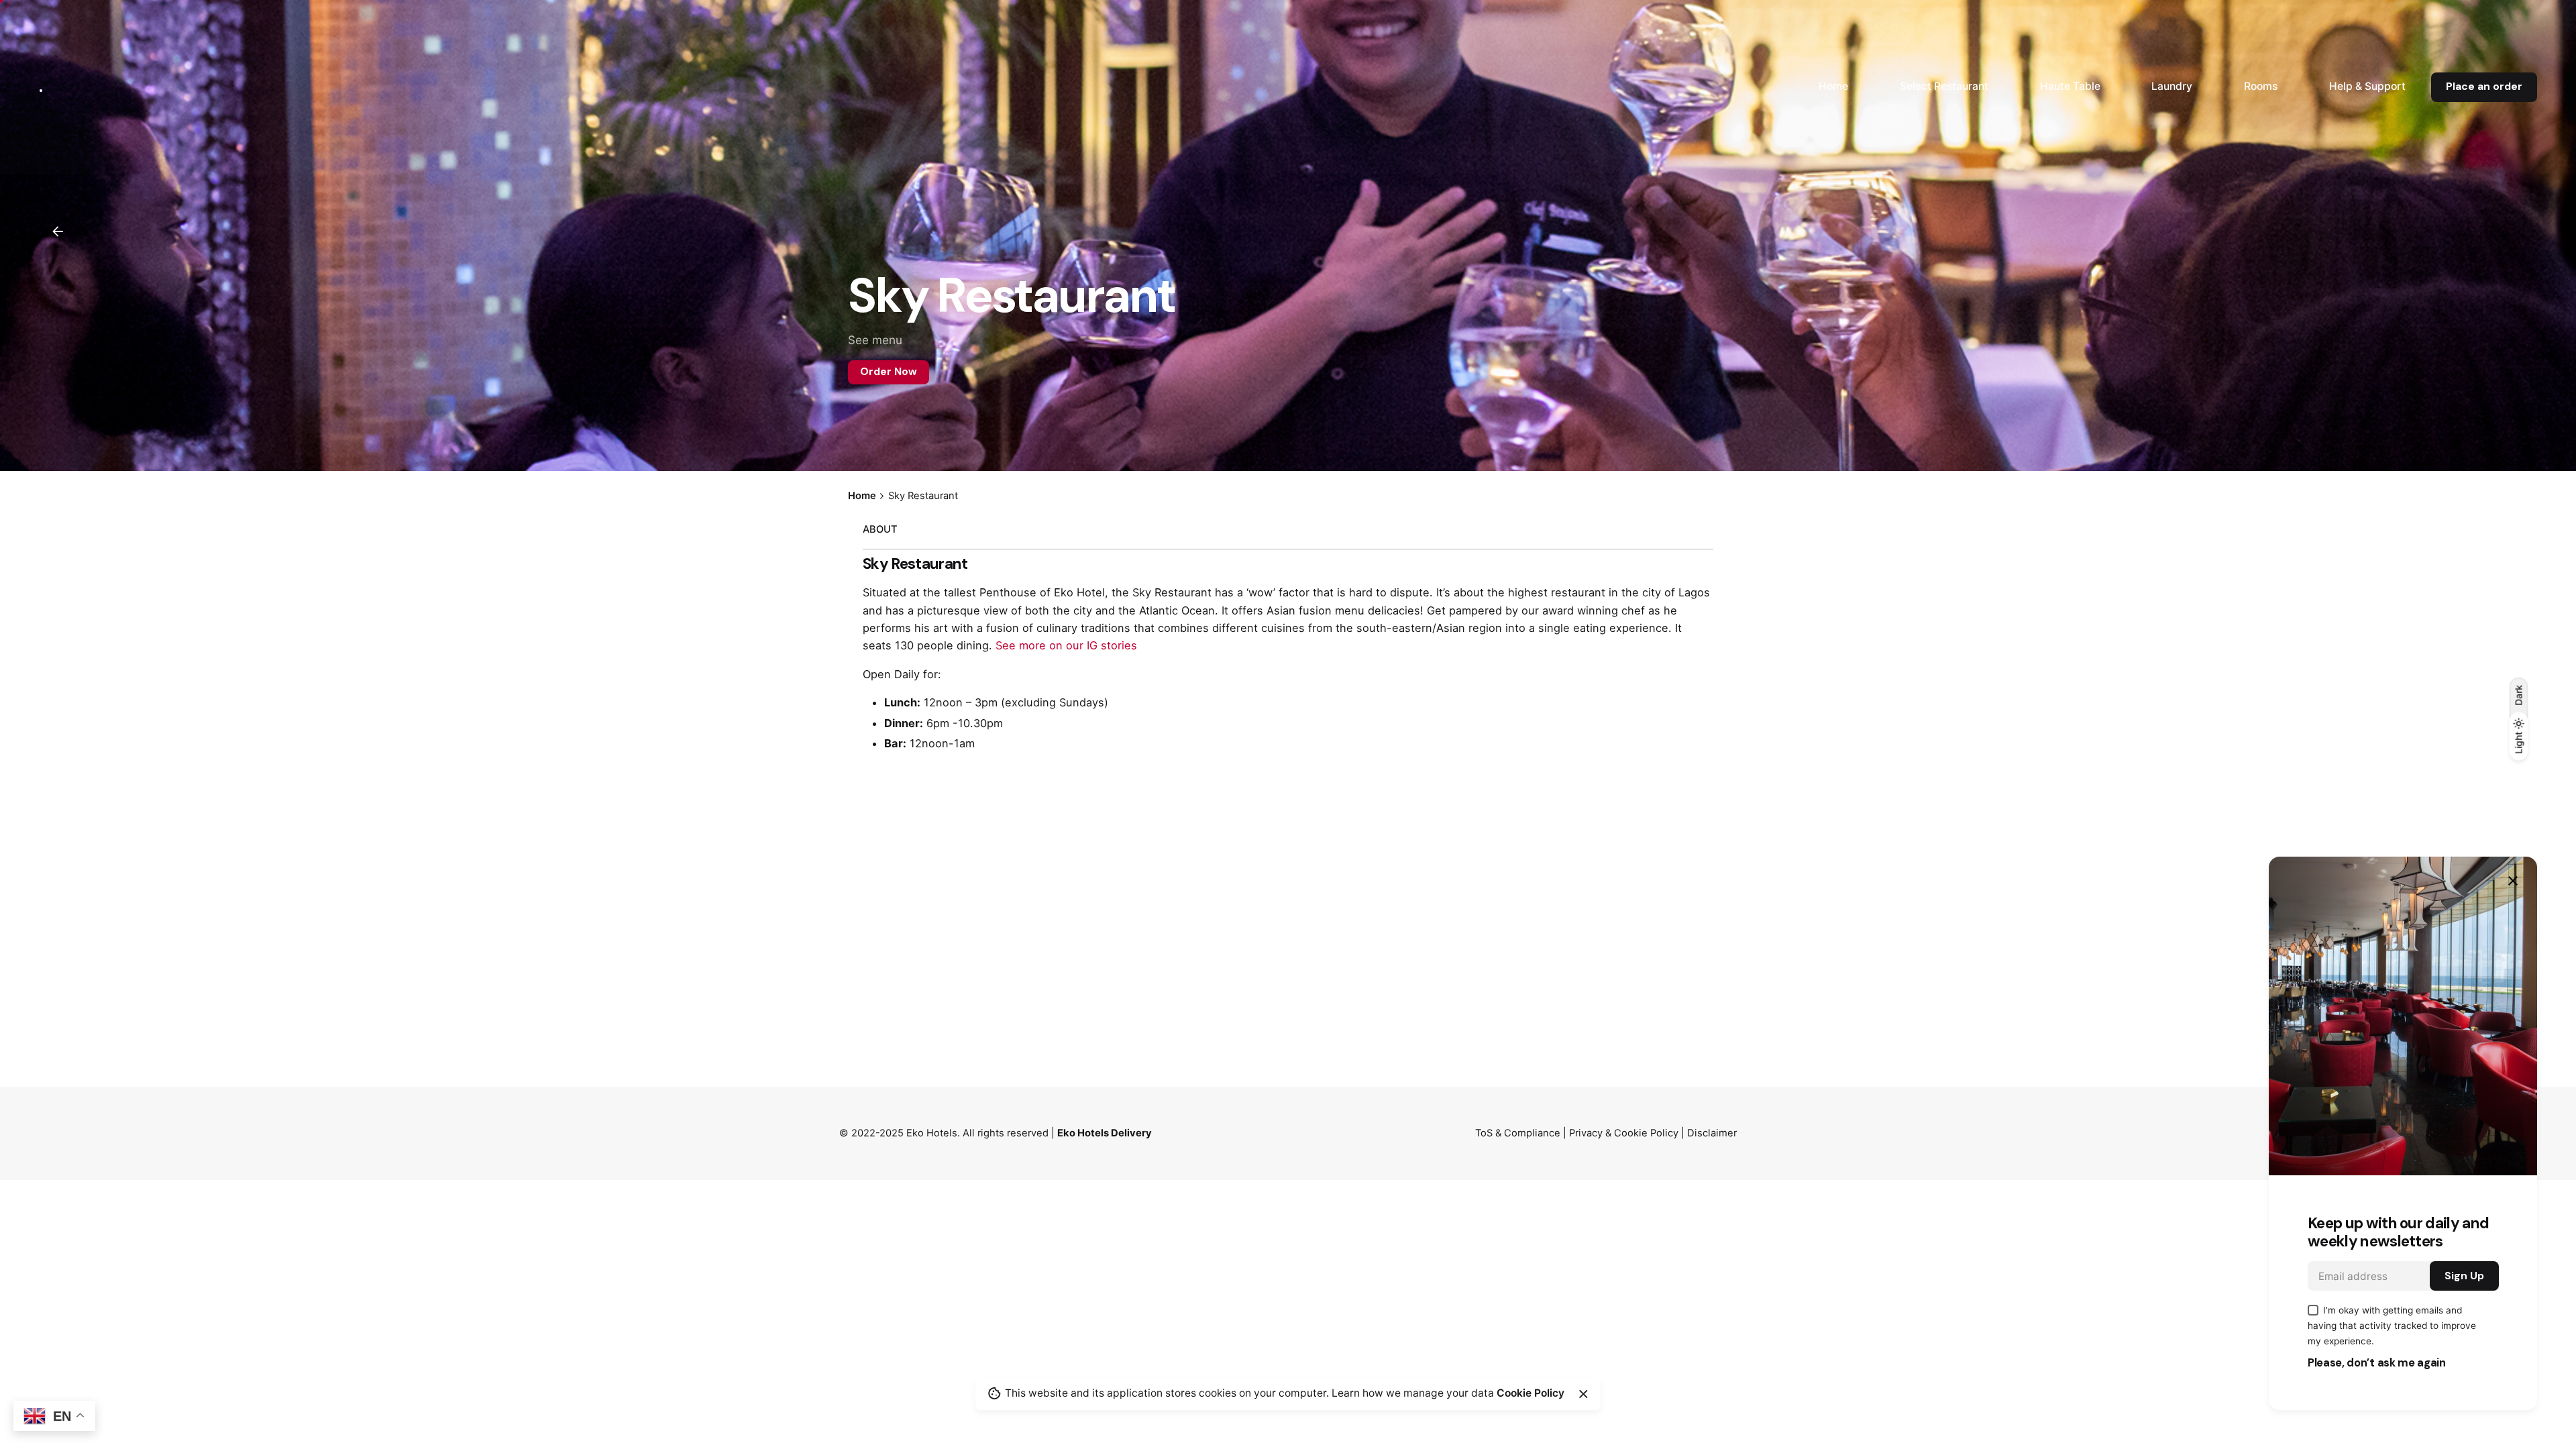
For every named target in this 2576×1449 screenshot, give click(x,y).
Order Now (889, 372)
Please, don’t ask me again (2377, 1363)
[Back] (58, 231)
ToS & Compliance (1518, 1133)
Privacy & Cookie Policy (1624, 1133)
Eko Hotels (932, 1133)
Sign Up (2464, 1276)
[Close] (1583, 1394)
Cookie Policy (1531, 1393)
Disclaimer (1712, 1133)
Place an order (2484, 87)
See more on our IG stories (1066, 645)
